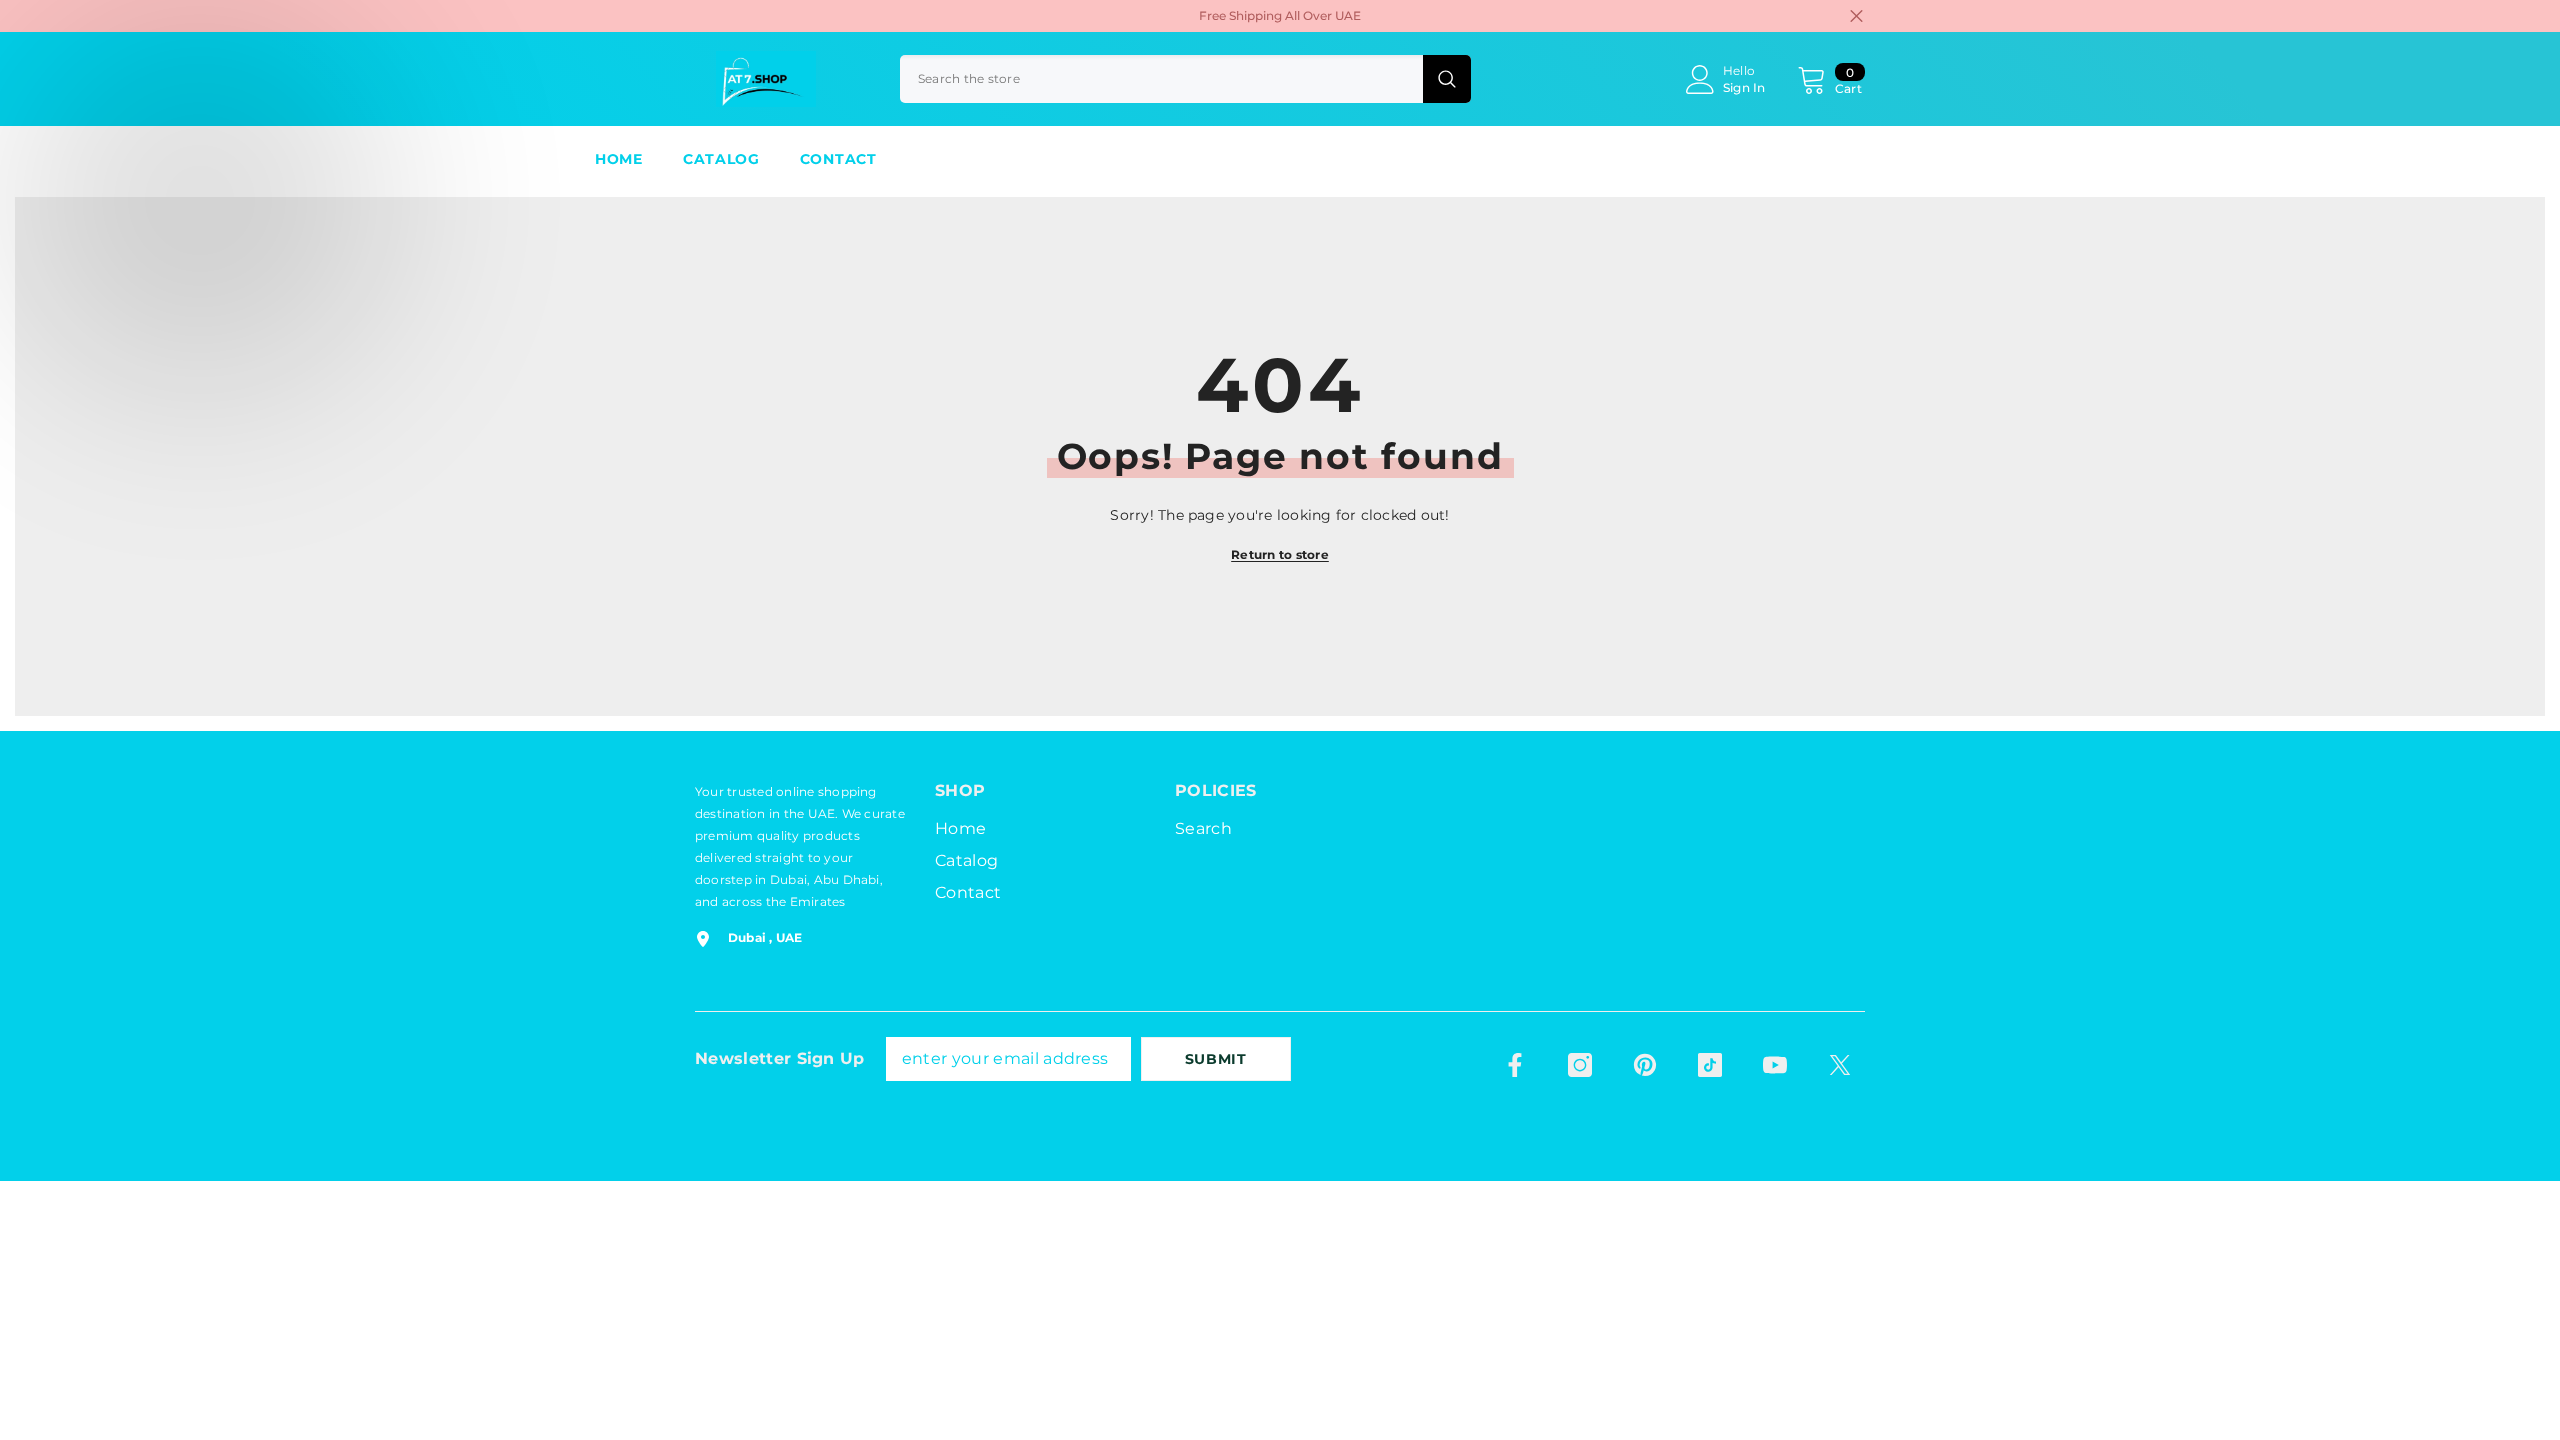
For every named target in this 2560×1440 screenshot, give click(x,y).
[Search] (1185, 79)
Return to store (1280, 554)
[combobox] (1161, 79)
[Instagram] (1580, 1065)
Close (1856, 16)
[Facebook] (1515, 1065)
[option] (1280, 16)
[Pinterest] (1645, 1065)
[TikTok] (1710, 1065)
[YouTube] (1775, 1065)
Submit (1216, 1059)
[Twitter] (1840, 1065)
